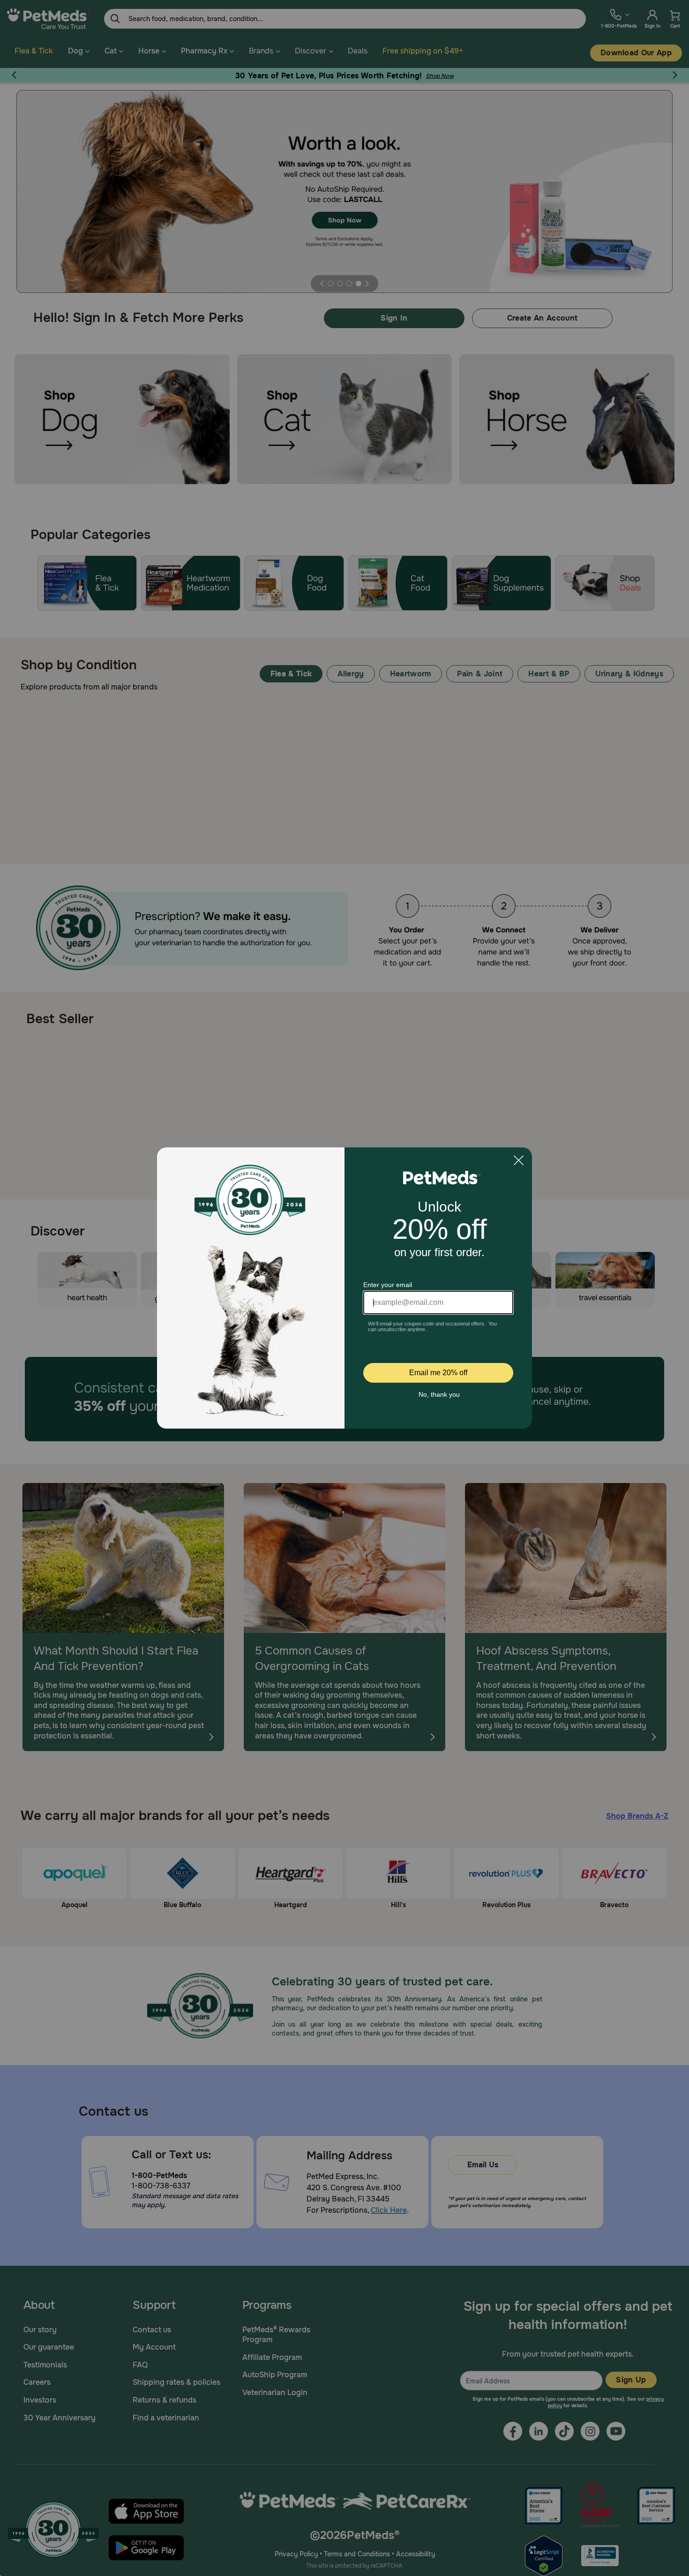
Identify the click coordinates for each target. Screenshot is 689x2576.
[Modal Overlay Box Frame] (344, 1288)
